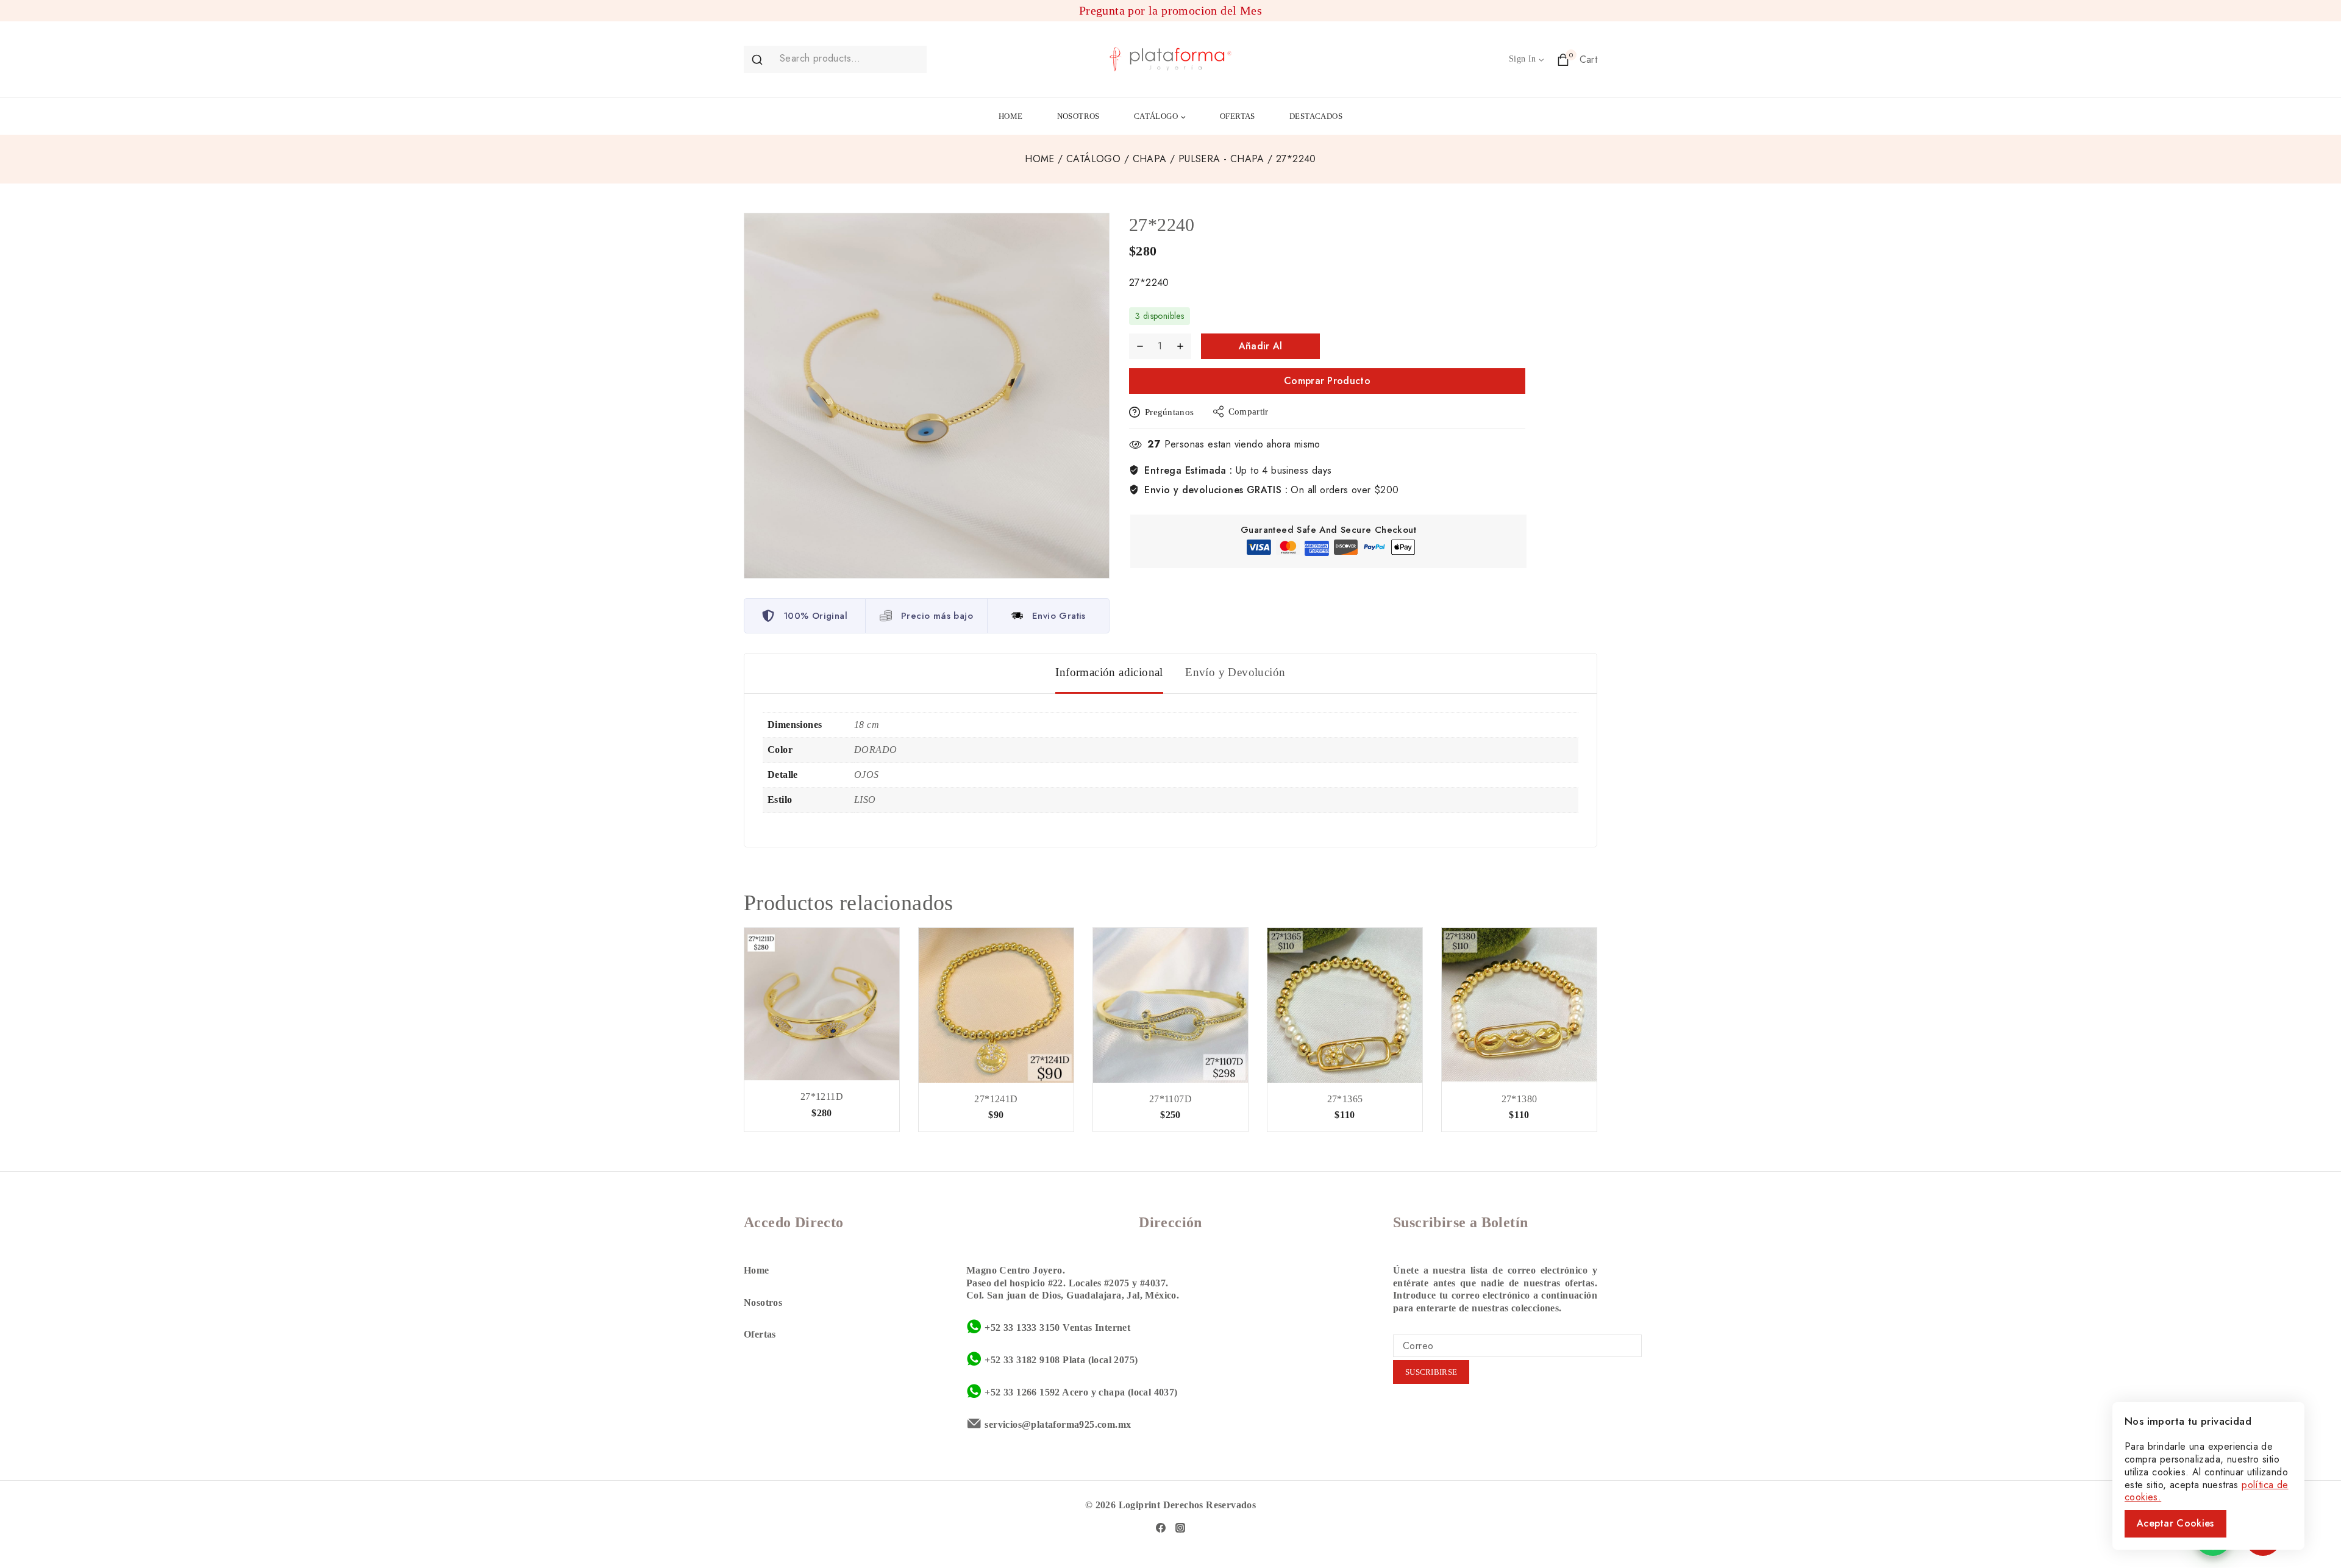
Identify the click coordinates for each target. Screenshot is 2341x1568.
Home (757, 1270)
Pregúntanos (1169, 412)
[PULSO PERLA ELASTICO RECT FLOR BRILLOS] (1345, 1005)
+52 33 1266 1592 (1022, 1392)
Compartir (1249, 412)
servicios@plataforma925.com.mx (1058, 1424)
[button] (1541, 59)
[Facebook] (1161, 1528)
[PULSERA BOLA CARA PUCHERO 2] (996, 1005)
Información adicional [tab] (1109, 672)
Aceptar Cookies (2175, 1523)
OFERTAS (1238, 116)
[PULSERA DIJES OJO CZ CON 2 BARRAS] (822, 1004)
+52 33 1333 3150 (1022, 1327)
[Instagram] (1180, 1528)
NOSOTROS (1078, 116)
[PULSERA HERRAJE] (1170, 1005)
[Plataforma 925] (1170, 59)
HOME (1011, 116)
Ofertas (760, 1334)
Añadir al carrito (1261, 349)
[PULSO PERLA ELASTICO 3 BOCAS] (1519, 1005)
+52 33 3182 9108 (1022, 1360)
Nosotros (763, 1303)
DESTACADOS (1316, 116)
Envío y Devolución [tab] (1235, 672)
